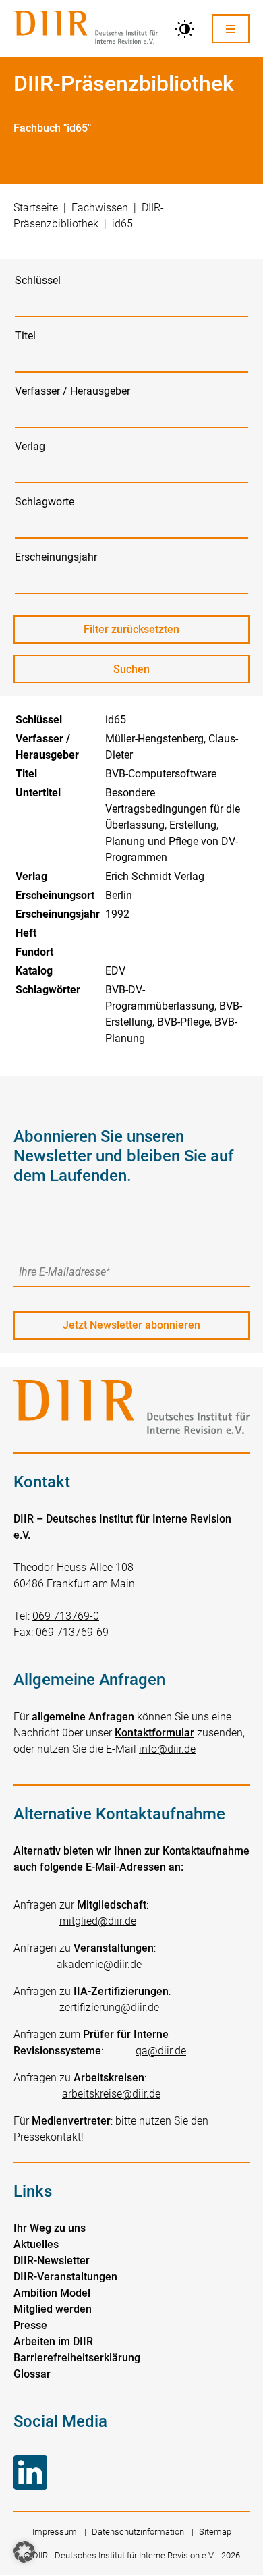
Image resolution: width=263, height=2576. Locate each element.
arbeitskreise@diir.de (111, 2094)
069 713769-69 (72, 1632)
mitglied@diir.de (98, 1921)
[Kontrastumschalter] (185, 29)
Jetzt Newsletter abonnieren (131, 1325)
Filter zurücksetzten (131, 629)
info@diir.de (167, 1749)
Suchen (144, 673)
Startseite (36, 208)
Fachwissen (100, 208)
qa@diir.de (161, 2051)
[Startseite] (86, 29)
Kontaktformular (154, 1733)
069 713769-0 (66, 1616)
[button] (24, 2552)
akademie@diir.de (99, 1964)
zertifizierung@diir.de (109, 2007)
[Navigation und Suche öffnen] (231, 29)
